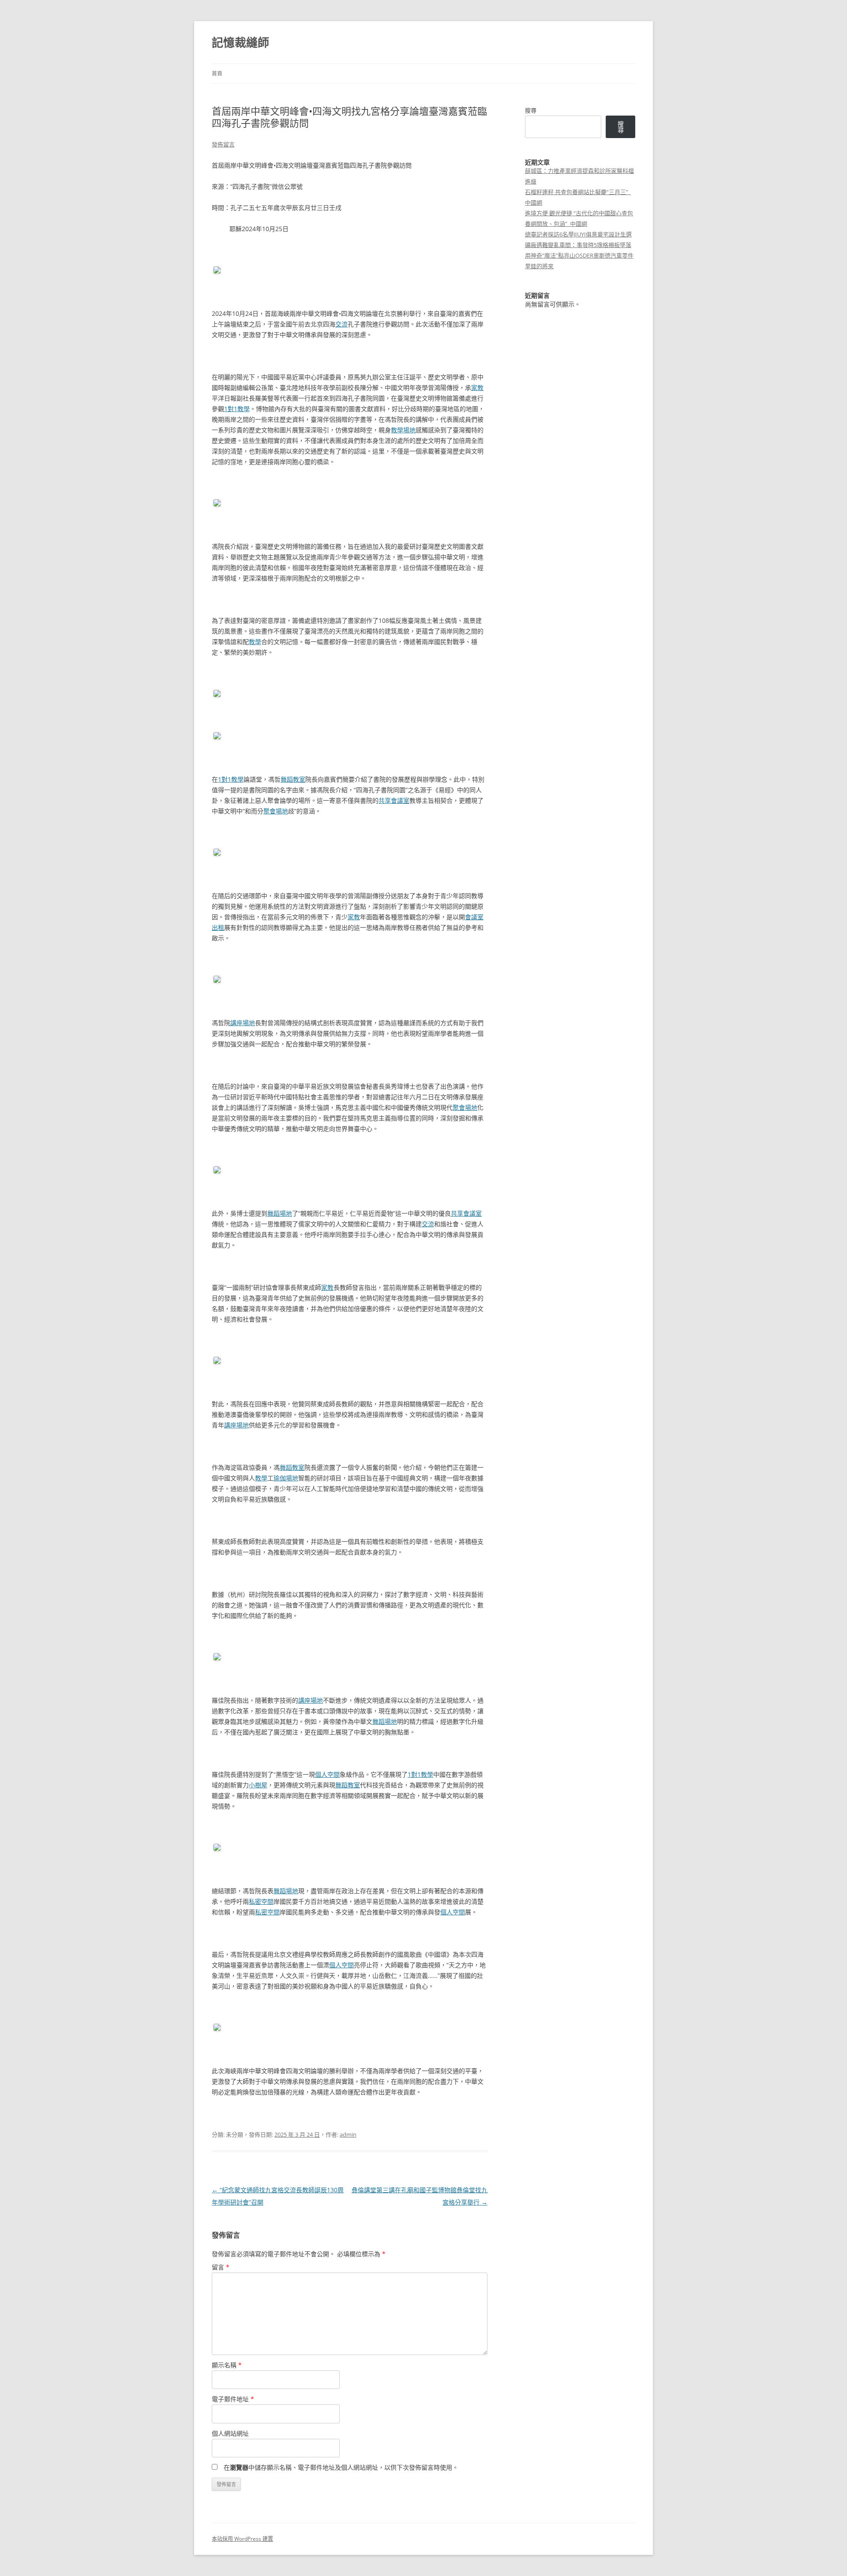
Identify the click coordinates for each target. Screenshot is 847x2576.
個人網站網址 (230, 2433)
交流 (341, 324)
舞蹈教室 (293, 779)
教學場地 (403, 430)
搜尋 (531, 110)
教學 (255, 642)
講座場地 (243, 1023)
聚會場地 (276, 811)
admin (348, 2134)
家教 (477, 388)
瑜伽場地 (286, 1478)
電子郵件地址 (233, 2399)
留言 (221, 2267)
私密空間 (261, 1901)
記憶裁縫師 (240, 42)
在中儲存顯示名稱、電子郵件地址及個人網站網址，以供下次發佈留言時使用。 (341, 2467)
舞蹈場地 (280, 1213)
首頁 (217, 73)
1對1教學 (237, 409)
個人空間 (327, 1774)
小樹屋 (258, 1785)
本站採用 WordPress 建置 (242, 2539)
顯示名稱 (227, 2365)
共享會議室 (394, 800)
